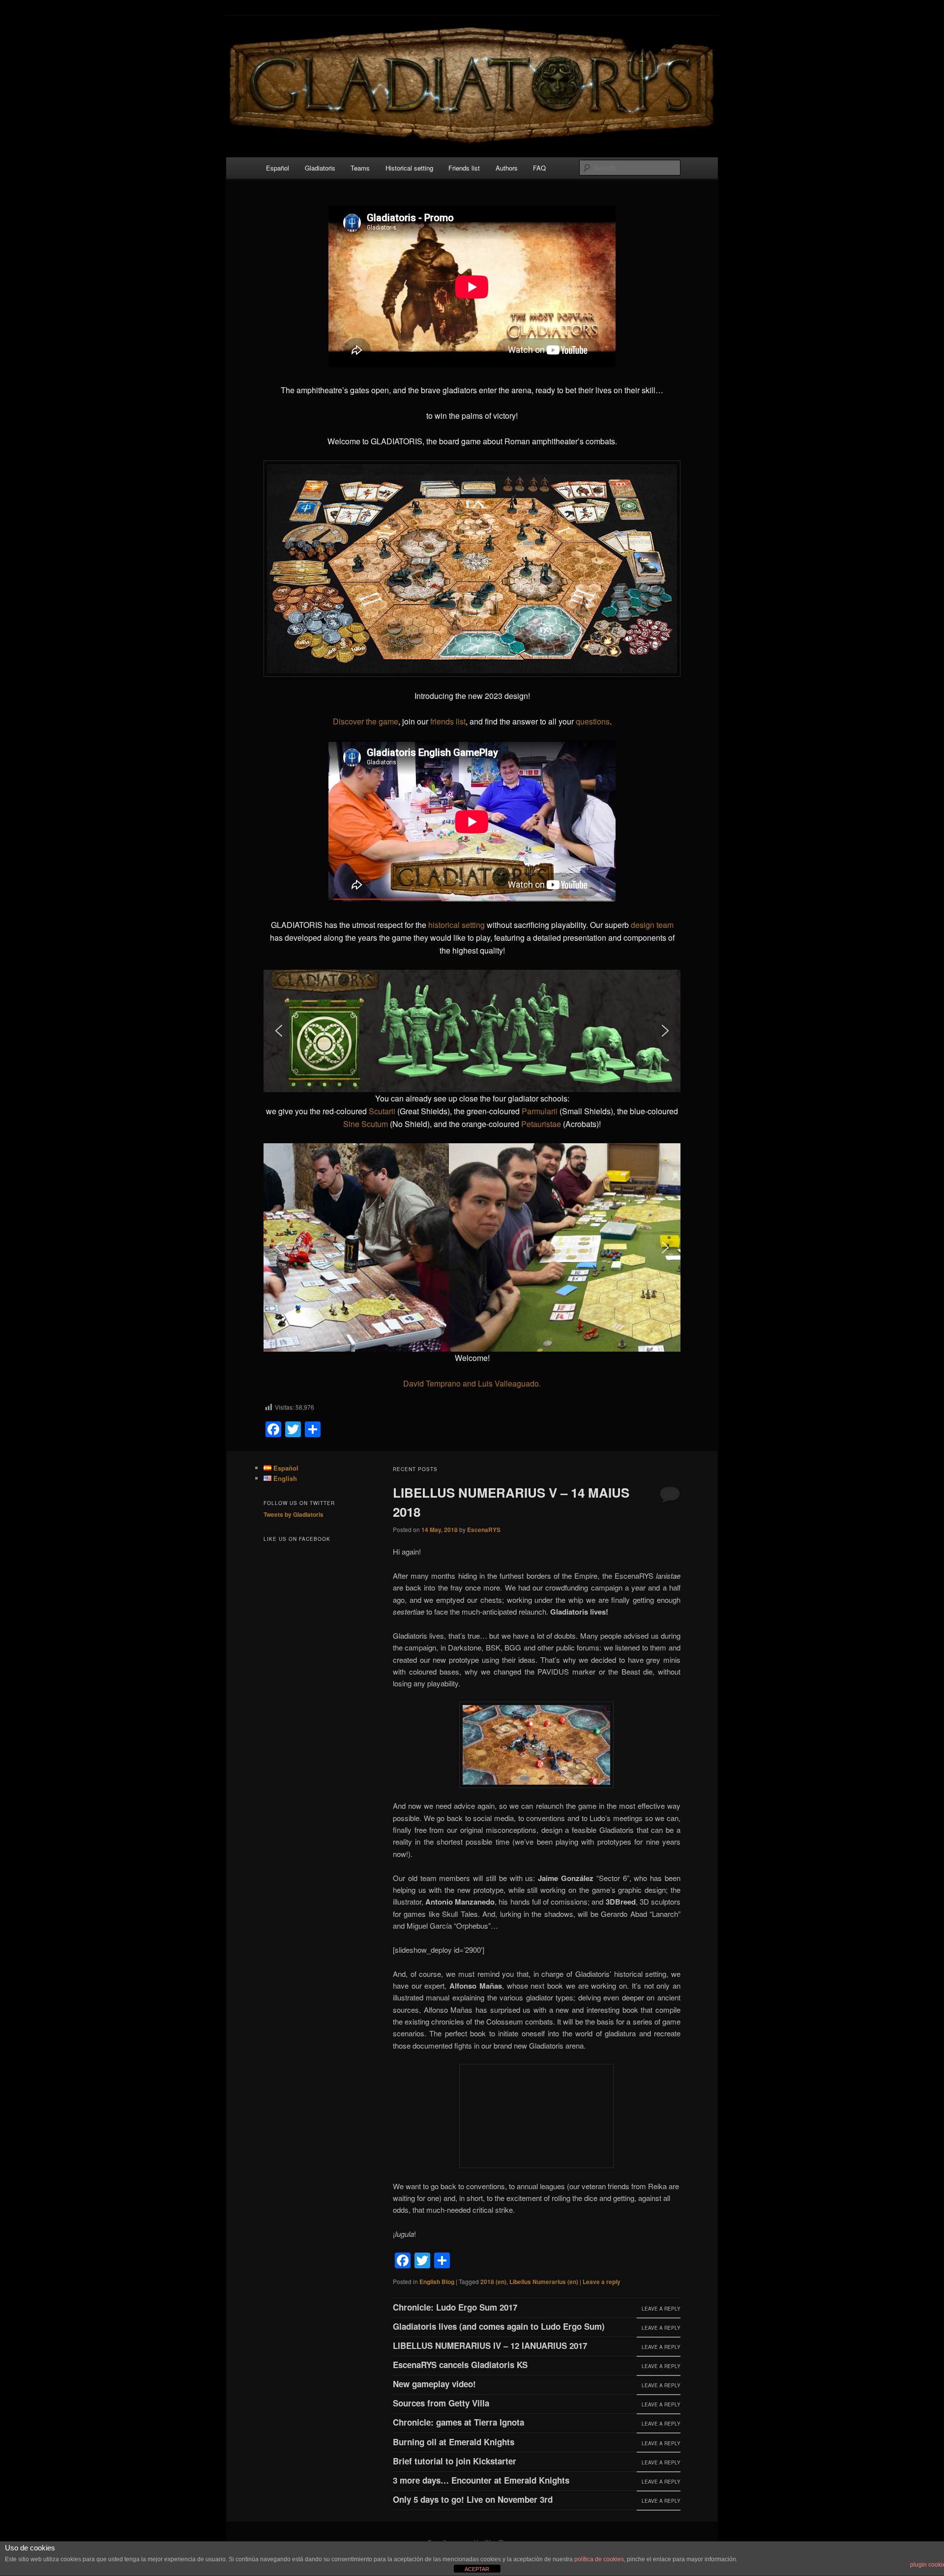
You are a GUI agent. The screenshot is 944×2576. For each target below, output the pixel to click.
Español (278, 168)
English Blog (437, 2282)
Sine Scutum (366, 1124)
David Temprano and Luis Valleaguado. (472, 1383)
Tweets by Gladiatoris (294, 1514)
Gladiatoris (320, 168)
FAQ (539, 168)
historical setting (457, 925)
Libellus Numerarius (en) (544, 2282)
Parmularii (540, 1111)
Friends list (464, 168)
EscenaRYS (484, 1530)
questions (593, 721)
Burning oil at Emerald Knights (454, 2442)
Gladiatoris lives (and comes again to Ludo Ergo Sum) (499, 2326)
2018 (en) (493, 2282)
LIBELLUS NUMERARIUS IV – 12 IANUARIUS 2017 (490, 2345)
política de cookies (599, 2559)
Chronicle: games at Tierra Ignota (458, 2422)
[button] (279, 1031)
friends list (448, 721)
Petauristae (541, 1124)
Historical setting (409, 168)
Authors (507, 168)
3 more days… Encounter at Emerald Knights (481, 2480)
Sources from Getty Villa (441, 2403)
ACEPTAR (477, 2569)
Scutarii (382, 1111)
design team (652, 925)
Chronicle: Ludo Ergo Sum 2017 (455, 2307)
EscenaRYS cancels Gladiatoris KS (460, 2365)
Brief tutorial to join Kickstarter (455, 2461)
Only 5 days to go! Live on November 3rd (473, 2499)
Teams (360, 168)
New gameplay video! (434, 2384)
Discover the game (366, 721)
